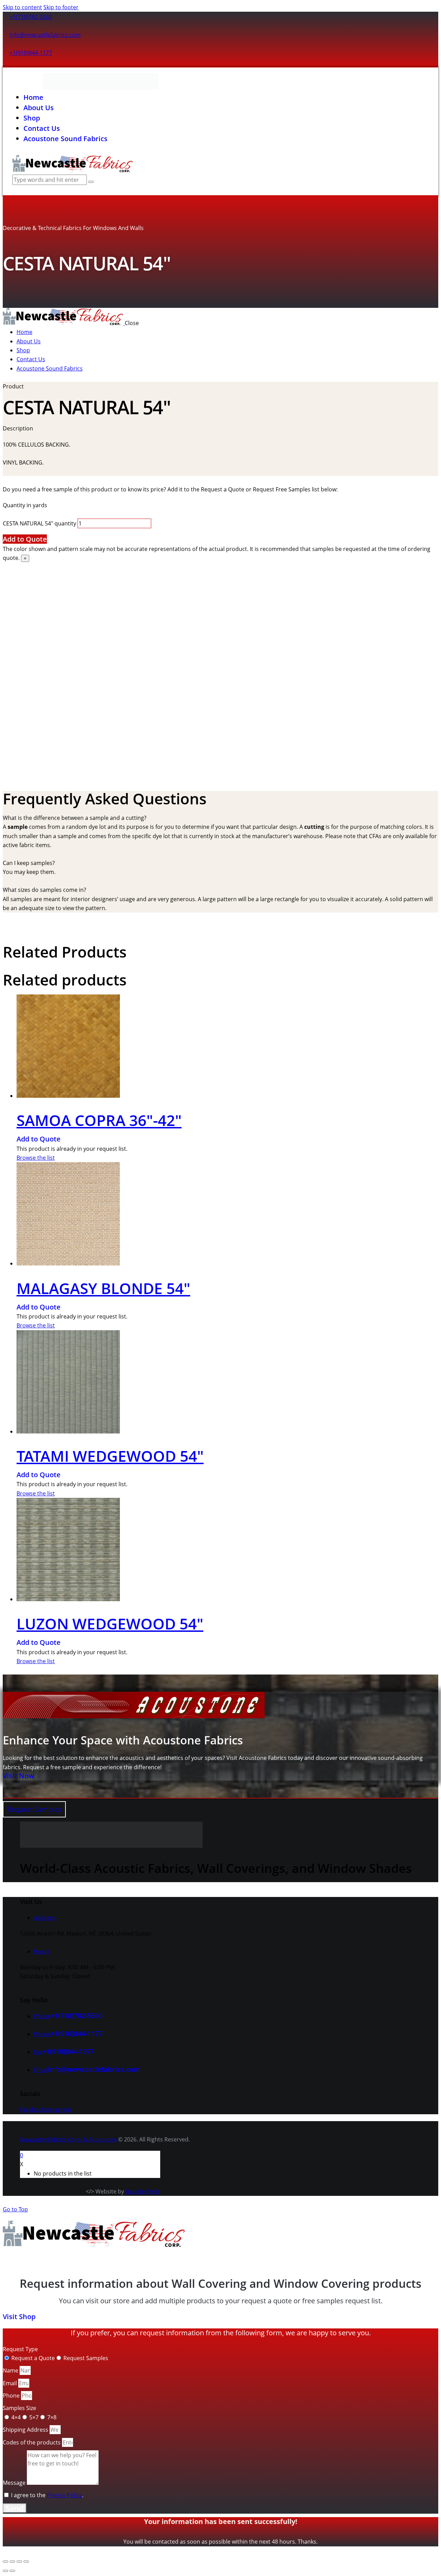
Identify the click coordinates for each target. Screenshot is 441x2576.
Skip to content (22, 7)
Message (15, 2483)
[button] (220, 818)
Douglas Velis (143, 2191)
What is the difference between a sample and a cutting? (75, 818)
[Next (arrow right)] (12, 2571)
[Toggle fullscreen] (12, 2562)
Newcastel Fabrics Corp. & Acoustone (68, 2139)
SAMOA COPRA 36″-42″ (99, 1120)
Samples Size (19, 2408)
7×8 (52, 2417)
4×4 (16, 2417)
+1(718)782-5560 (31, 17)
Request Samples (86, 2358)
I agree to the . (47, 2495)
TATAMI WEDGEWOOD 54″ (110, 1456)
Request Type (20, 2349)
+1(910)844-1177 (31, 53)
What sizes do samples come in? (44, 890)
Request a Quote (33, 2358)
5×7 (34, 2417)
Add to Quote (25, 539)
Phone (12, 2396)
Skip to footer (61, 7)
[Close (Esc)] (26, 2562)
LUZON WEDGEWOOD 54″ (110, 1624)
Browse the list (36, 1158)
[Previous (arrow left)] (6, 2571)
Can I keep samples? (29, 863)
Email (11, 2383)
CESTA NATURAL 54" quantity (39, 523)
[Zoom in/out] (6, 2562)
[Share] (19, 2562)
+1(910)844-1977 (68, 2051)
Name (11, 2370)
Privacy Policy (64, 2495)
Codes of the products (32, 2442)
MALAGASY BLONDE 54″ (103, 1288)
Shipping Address (26, 2430)
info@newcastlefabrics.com (45, 35)
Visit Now (18, 1776)
